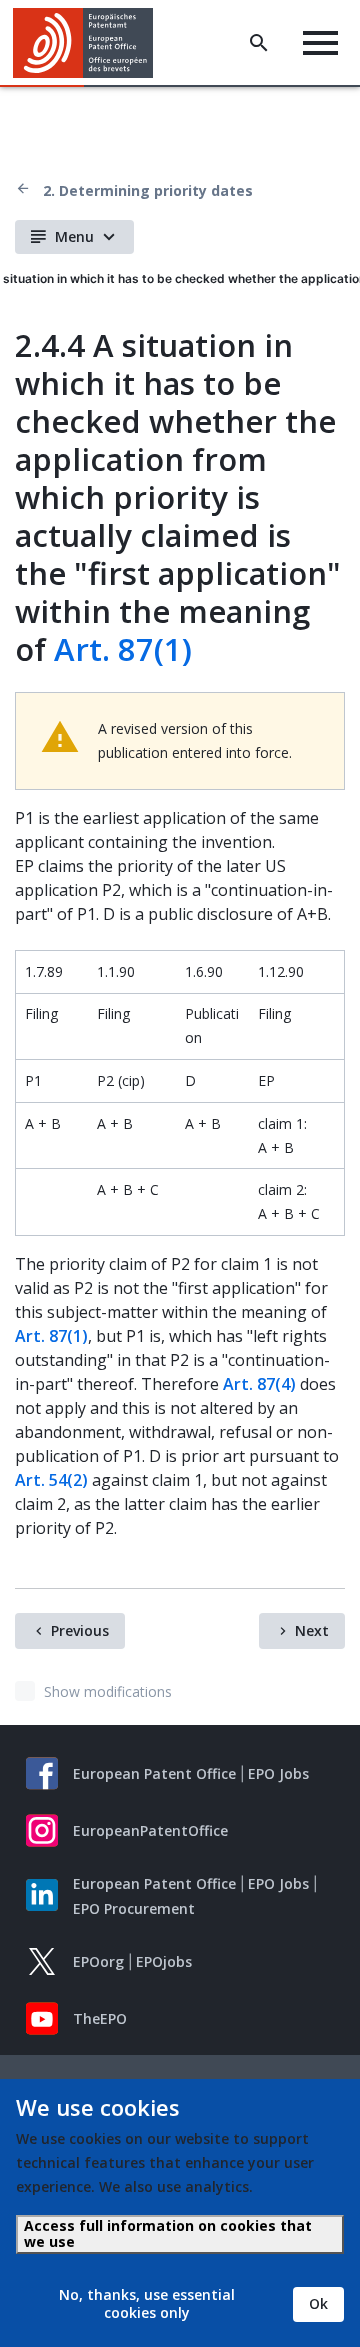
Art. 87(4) (259, 1384)
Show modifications (108, 1691)
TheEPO (100, 2018)
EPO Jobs (278, 1773)
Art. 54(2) (51, 1480)
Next (312, 1630)
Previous (80, 1630)
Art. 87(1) (123, 649)
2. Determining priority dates (148, 190)
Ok (318, 2303)
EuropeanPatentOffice (150, 1830)
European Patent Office (154, 1773)
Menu (74, 236)
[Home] (90, 43)
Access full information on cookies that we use (168, 2233)
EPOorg (98, 1961)
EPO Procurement (134, 1908)
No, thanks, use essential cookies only (147, 2303)
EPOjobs (164, 1961)
